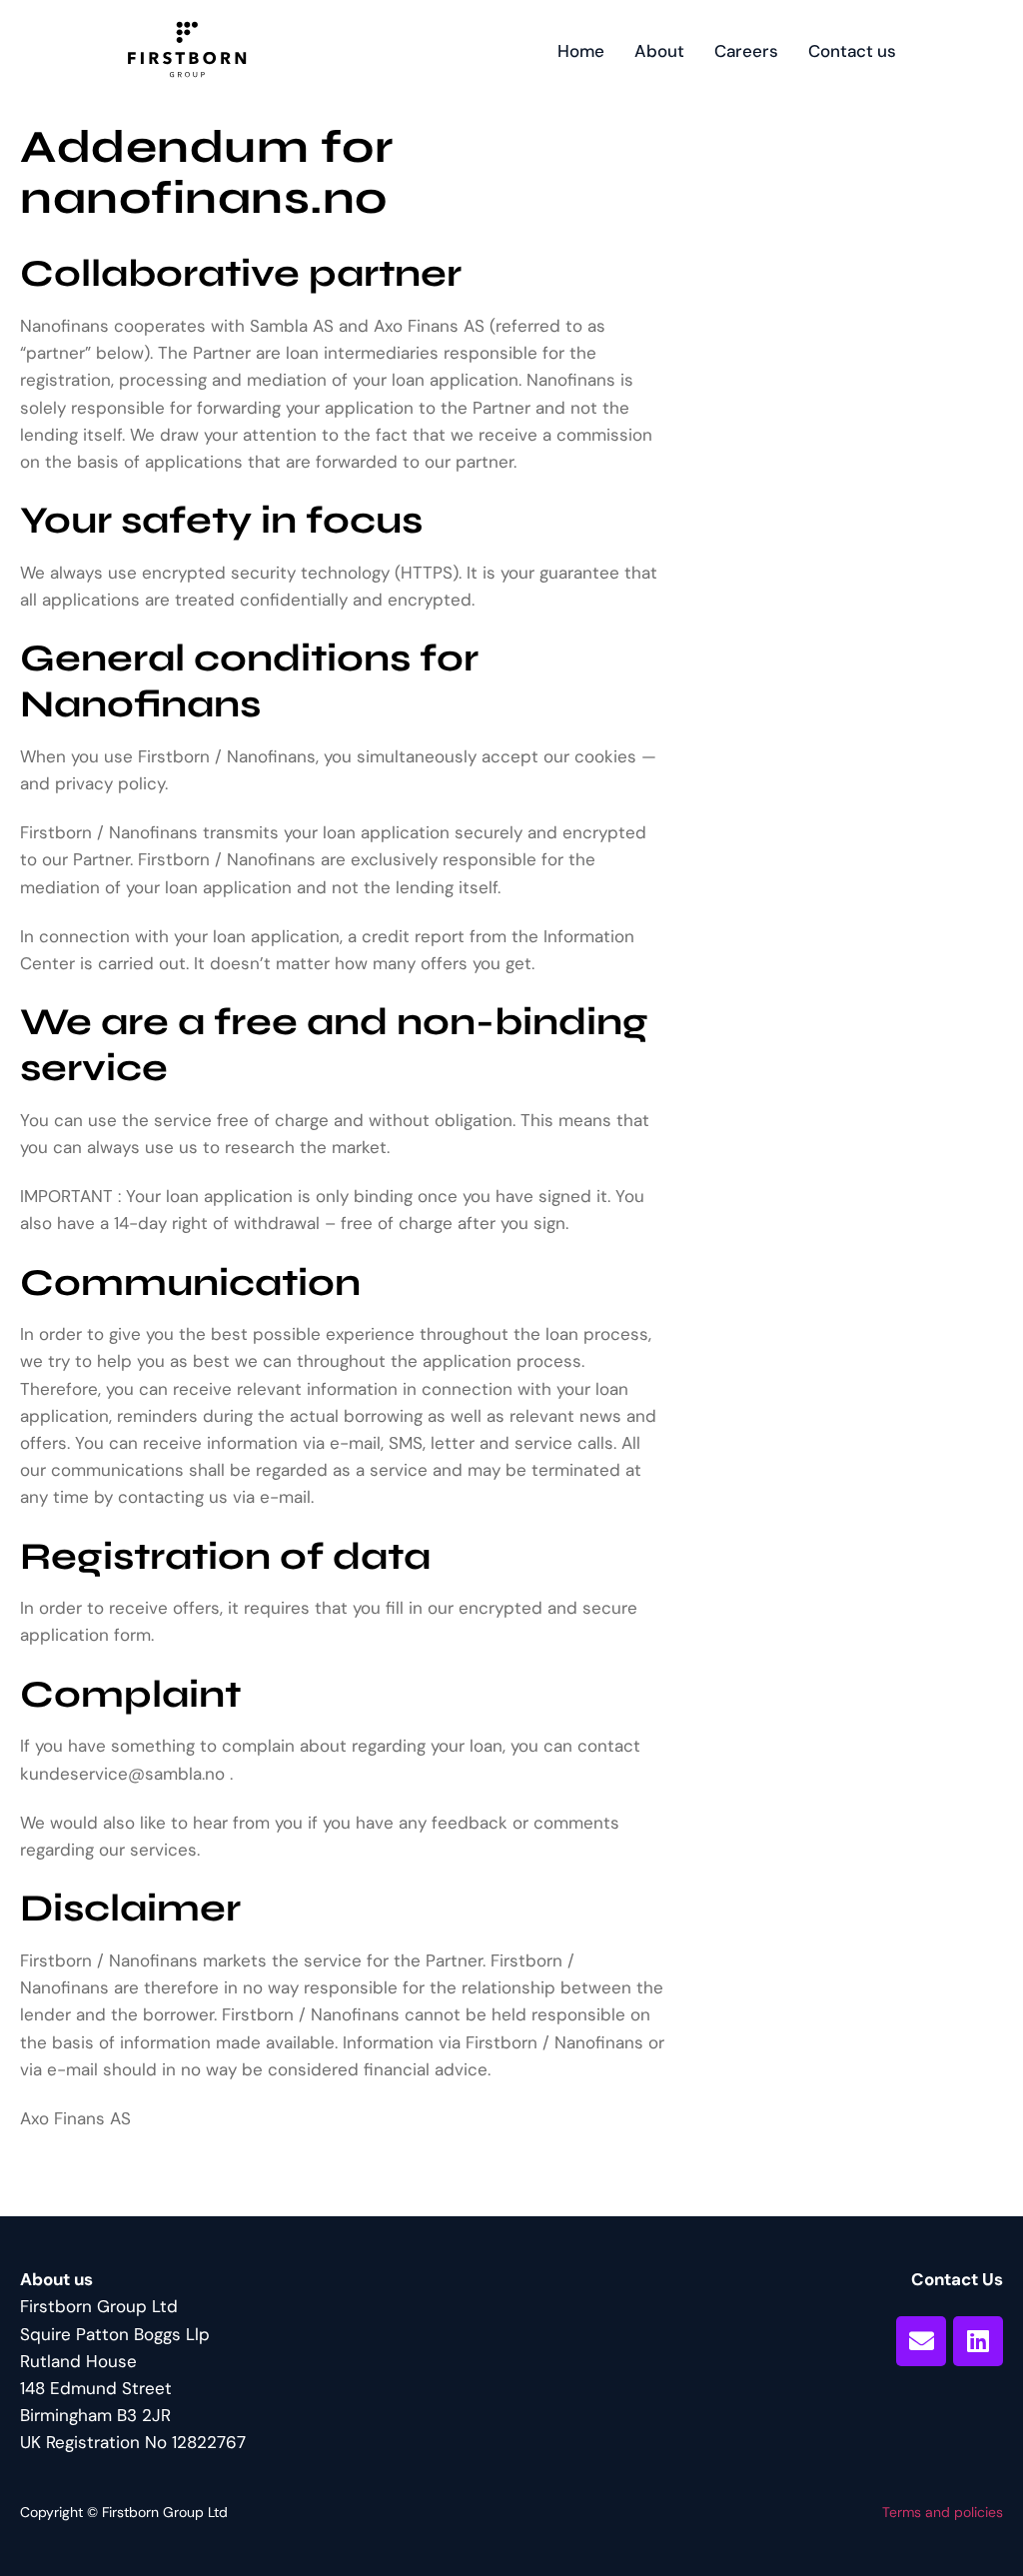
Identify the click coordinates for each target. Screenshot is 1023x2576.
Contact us (852, 51)
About (659, 51)
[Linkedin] (978, 2341)
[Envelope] (921, 2341)
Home (581, 51)
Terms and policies (943, 2512)
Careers (746, 51)
